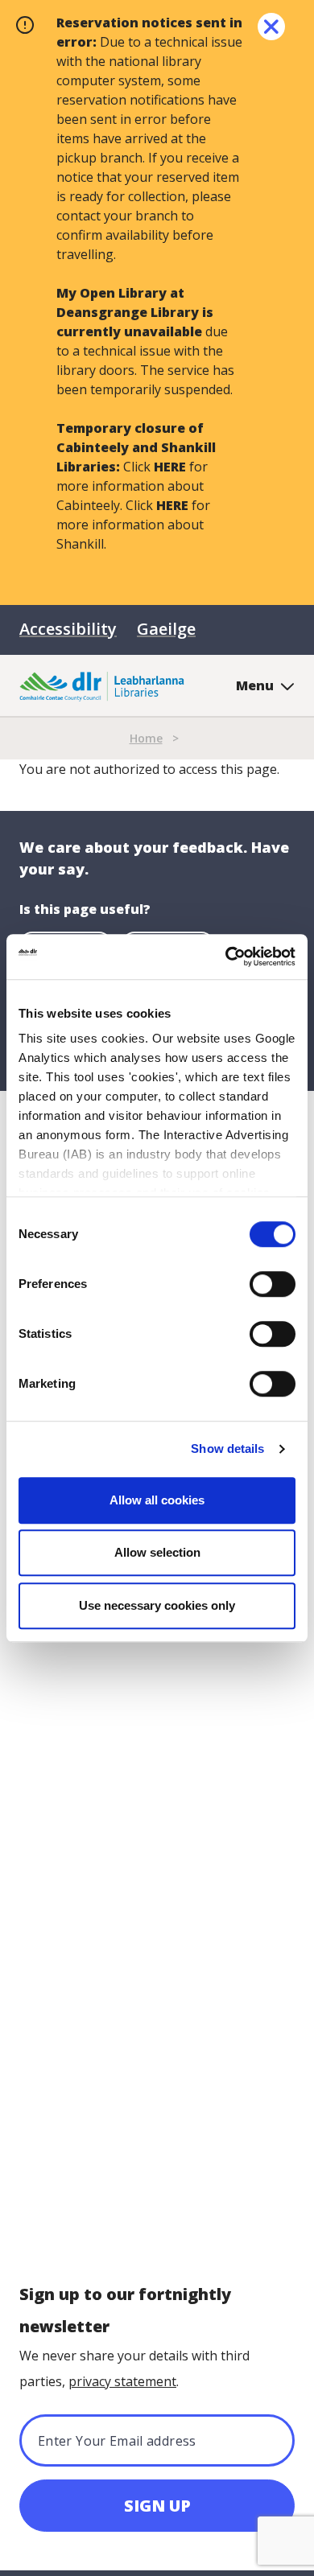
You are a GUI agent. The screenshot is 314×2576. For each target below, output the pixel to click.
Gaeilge (166, 629)
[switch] (273, 1283)
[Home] (102, 685)
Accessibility (68, 629)
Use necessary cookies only (157, 1605)
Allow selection (157, 1552)
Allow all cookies (157, 1500)
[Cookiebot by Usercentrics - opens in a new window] (226, 957)
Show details (227, 1448)
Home (146, 738)
